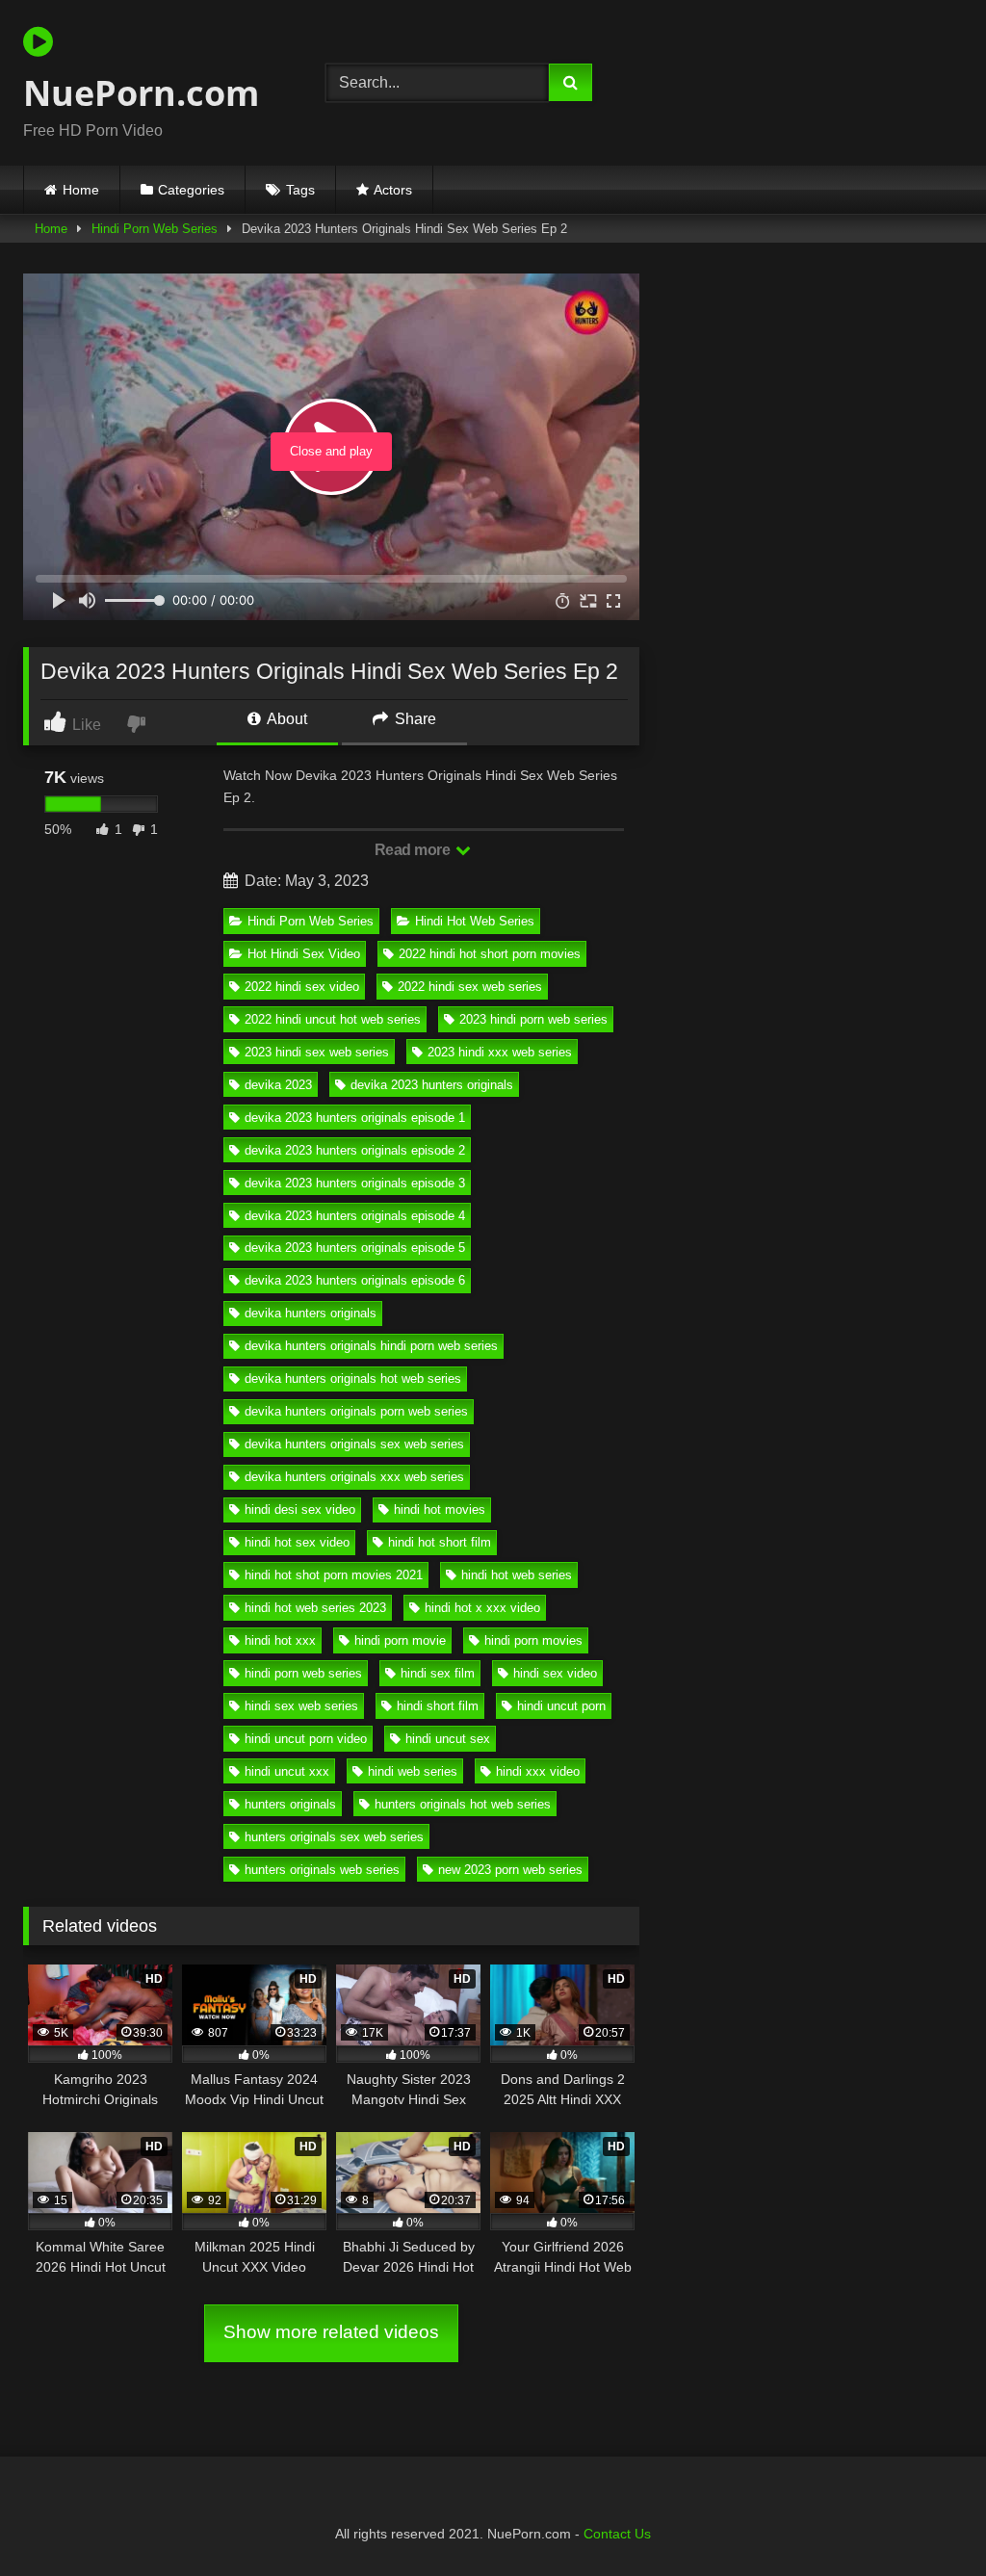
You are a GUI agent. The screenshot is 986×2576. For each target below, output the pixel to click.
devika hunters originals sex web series (354, 1444)
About (285, 719)
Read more (414, 850)
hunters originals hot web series (463, 1804)
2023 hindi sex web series (317, 1052)
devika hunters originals (311, 1313)
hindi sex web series (301, 1706)
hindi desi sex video (300, 1509)
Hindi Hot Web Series (475, 921)
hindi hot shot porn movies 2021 (334, 1575)
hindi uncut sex (448, 1739)
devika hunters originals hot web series (353, 1379)
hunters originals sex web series (334, 1837)
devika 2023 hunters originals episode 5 (355, 1248)
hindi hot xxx (280, 1640)
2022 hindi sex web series (470, 987)
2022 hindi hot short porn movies (490, 954)
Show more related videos (331, 2332)
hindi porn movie (400, 1640)
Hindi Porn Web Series (155, 229)
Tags (300, 190)
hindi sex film (438, 1673)
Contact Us (617, 2534)
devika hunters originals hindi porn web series (371, 1346)
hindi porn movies (533, 1640)
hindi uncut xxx (287, 1771)
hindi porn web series (303, 1673)
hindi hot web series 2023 (315, 1608)
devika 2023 (278, 1085)
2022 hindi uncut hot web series (333, 1019)
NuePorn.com (141, 93)
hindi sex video (555, 1673)
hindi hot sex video (297, 1542)
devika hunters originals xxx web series (354, 1477)
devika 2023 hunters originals (432, 1085)
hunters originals (290, 1804)
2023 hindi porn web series (533, 1019)
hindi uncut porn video (306, 1739)
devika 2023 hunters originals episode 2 (355, 1150)
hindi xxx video (538, 1771)
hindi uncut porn (561, 1706)
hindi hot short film (440, 1542)
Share (414, 719)
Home (81, 190)
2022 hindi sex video (302, 987)
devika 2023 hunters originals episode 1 (355, 1118)
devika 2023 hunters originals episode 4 (355, 1216)
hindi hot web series (517, 1575)
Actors (393, 190)
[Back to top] (926, 2519)
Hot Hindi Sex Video (304, 954)
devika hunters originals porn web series (356, 1411)
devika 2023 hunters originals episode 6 (355, 1280)
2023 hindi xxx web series (500, 1052)
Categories (191, 190)
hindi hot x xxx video (482, 1608)
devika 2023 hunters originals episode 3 (355, 1183)
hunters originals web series (322, 1870)
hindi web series (413, 1771)
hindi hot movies (440, 1509)
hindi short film (438, 1706)
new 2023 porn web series (510, 1870)
